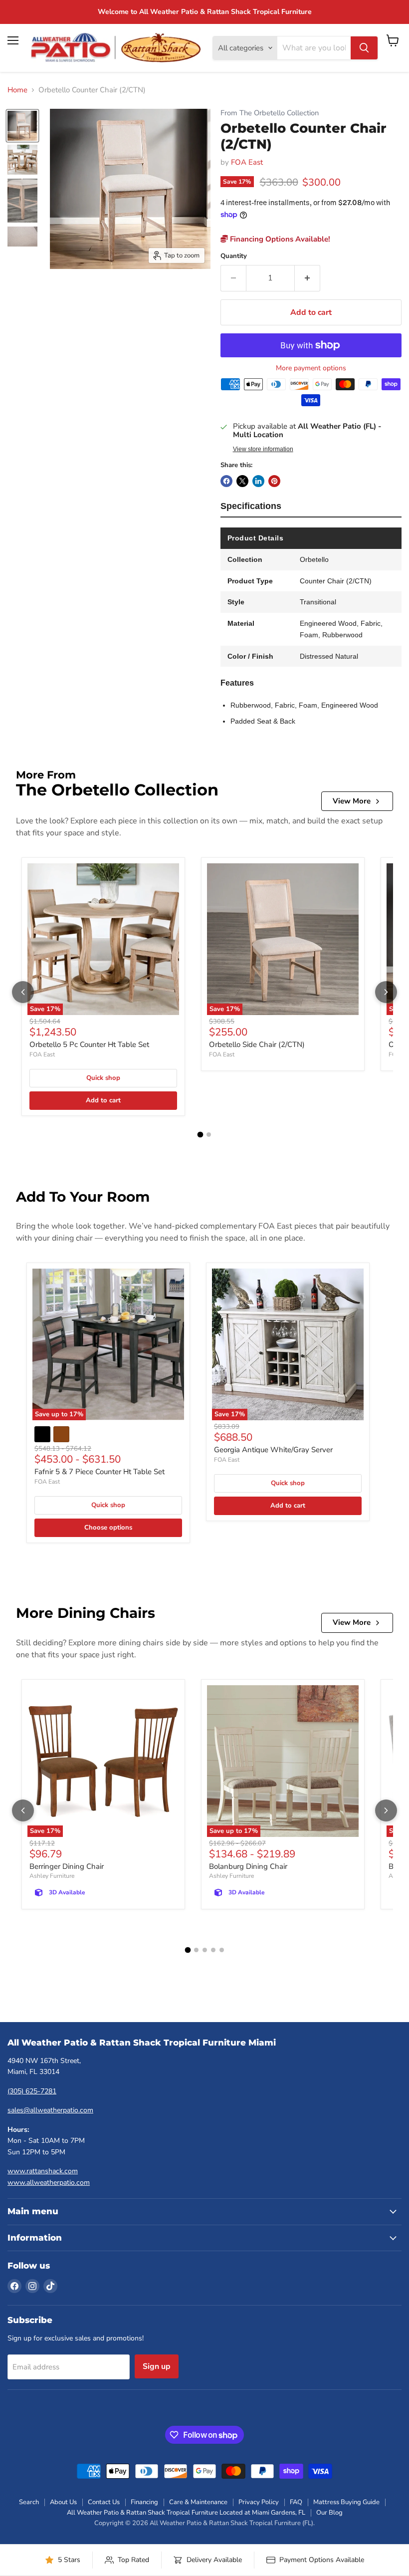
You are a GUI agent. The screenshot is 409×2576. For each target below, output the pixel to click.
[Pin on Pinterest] (274, 481)
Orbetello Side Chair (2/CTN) (257, 1044)
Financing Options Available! (279, 239)
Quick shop (103, 1078)
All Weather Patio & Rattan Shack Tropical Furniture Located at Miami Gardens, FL (186, 2513)
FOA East (247, 162)
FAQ (296, 2502)
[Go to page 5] (222, 1950)
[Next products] (386, 992)
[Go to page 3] (205, 1950)
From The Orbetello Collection (270, 113)
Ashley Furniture (52, 1876)
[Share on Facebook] (226, 481)
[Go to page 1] (201, 1135)
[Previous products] (23, 992)
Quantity (234, 256)
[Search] (364, 48)
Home (17, 90)
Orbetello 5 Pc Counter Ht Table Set (89, 1044)
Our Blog (329, 2513)
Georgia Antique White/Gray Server (273, 1450)
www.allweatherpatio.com (49, 2183)
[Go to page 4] (213, 1950)
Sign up (157, 2366)
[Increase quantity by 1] (307, 278)
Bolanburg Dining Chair (248, 1866)
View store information (263, 449)
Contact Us (104, 2502)
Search (29, 2502)
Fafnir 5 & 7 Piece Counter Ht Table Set (100, 1472)
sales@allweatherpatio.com (50, 2110)
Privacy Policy (259, 2502)
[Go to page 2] (209, 1135)
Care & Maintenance (198, 2502)
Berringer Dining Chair (67, 1866)
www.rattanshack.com (43, 2171)
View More (352, 801)
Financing (144, 2502)
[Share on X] (242, 481)
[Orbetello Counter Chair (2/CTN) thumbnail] (22, 126)
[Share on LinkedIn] (258, 481)
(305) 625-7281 (32, 2091)
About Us (63, 2502)
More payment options (311, 368)
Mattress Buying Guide (346, 2502)
